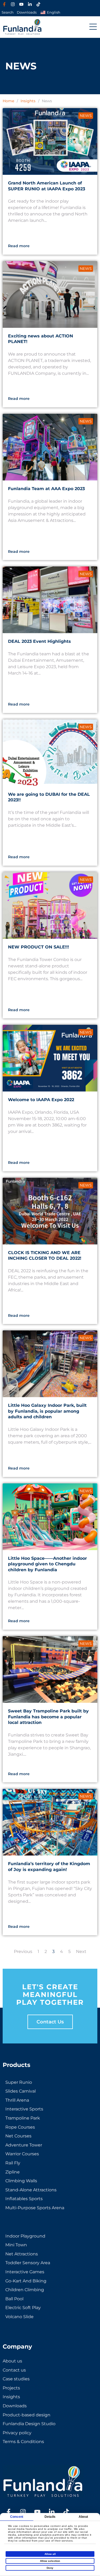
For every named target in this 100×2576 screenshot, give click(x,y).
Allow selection (50, 2561)
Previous (23, 1951)
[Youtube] (21, 4)
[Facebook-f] (4, 4)
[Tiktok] (38, 4)
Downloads (27, 12)
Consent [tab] (17, 2517)
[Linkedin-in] (30, 4)
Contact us (50, 2022)
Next (81, 1951)
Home (8, 101)
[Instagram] (13, 4)
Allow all (50, 2554)
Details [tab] (50, 2517)
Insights (28, 101)
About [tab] (83, 2517)
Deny (50, 2568)
